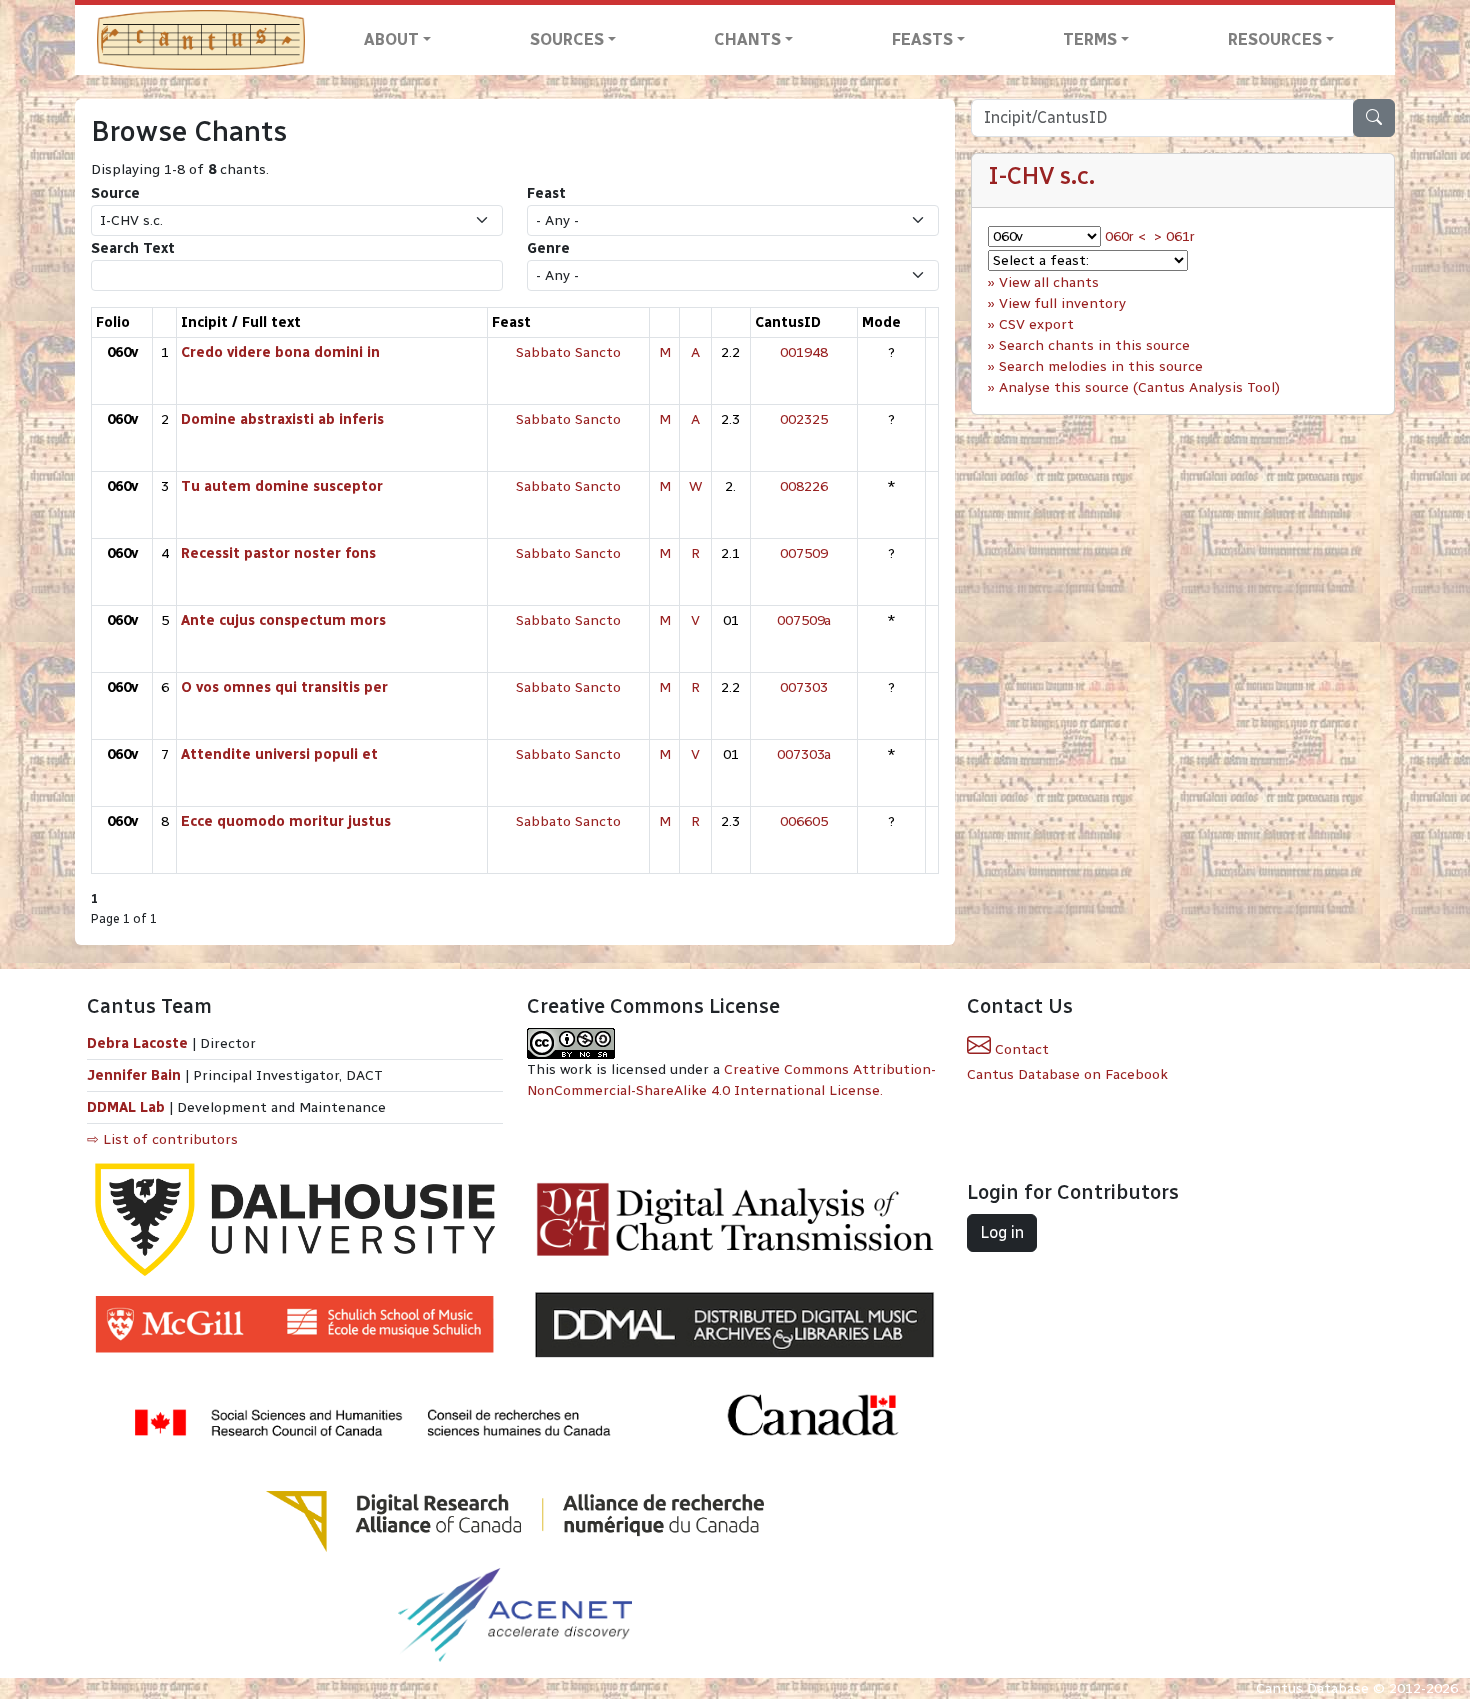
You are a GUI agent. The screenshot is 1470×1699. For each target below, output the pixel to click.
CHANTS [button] (747, 39)
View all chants (1049, 282)
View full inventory (1062, 303)
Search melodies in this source (1101, 366)
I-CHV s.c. (1041, 175)
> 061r (1174, 236)
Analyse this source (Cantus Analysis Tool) (1139, 387)
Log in (1002, 1232)
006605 (804, 821)
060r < (1125, 236)
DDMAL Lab (126, 1107)
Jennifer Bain (136, 1075)
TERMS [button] (1090, 39)
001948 (804, 352)
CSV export (1036, 324)
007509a (804, 620)
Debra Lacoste (137, 1043)
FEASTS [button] (922, 39)
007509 (804, 553)
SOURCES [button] (567, 39)
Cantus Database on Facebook (1067, 1074)
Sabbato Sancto (568, 352)
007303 (804, 687)
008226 (804, 486)
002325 (804, 419)
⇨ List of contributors (162, 1139)
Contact (1020, 1049)
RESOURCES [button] (1275, 39)
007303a (804, 754)
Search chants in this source (1094, 345)
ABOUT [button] (391, 39)
